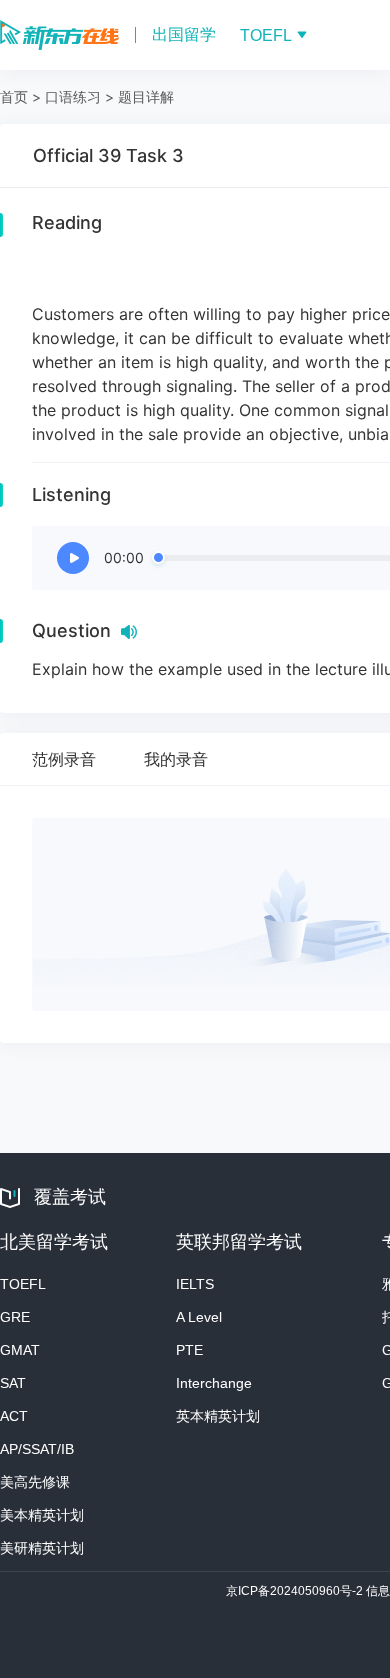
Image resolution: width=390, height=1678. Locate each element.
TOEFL (23, 1284)
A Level (199, 1317)
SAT (13, 1383)
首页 (14, 96)
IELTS (195, 1284)
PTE (189, 1350)
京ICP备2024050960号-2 (296, 1591)
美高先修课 (35, 1482)
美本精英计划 (42, 1515)
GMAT (20, 1350)
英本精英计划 (218, 1416)
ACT (14, 1416)
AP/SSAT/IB (37, 1449)
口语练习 (73, 96)
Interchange (214, 1383)
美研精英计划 (42, 1548)
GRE (15, 1317)
